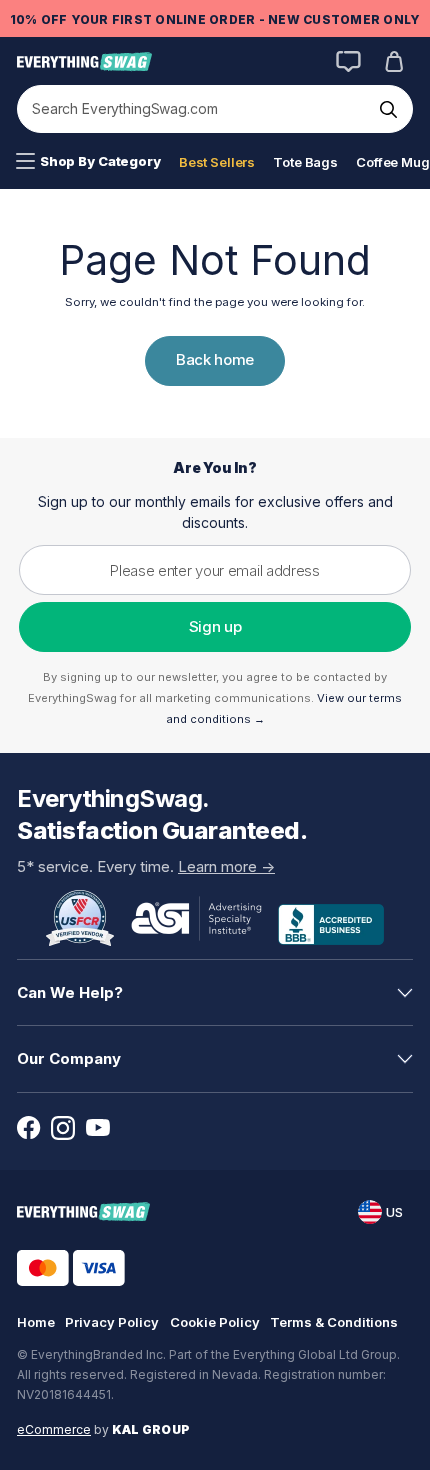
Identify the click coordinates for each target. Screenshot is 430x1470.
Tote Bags (305, 162)
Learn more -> (226, 866)
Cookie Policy (215, 1322)
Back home (215, 359)
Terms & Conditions (334, 1322)
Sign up (215, 626)
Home (36, 1322)
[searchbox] (195, 109)
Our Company (69, 1058)
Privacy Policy (112, 1322)
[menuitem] (88, 162)
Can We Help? (70, 992)
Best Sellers (217, 162)
